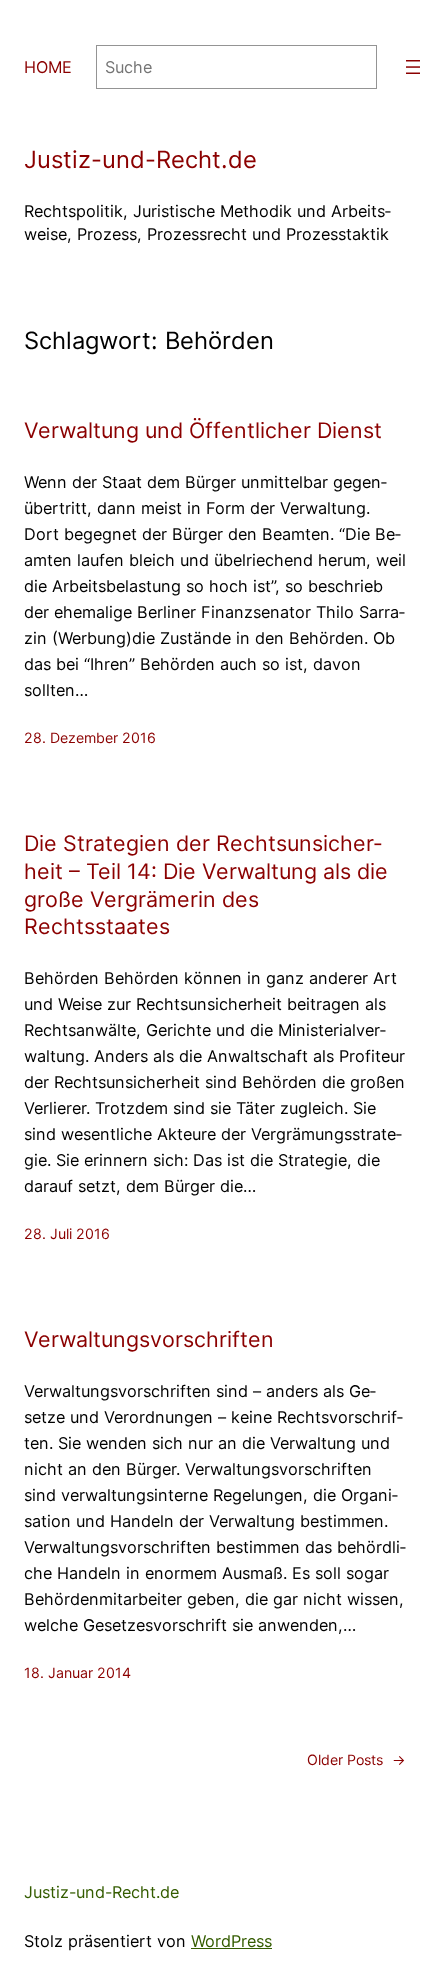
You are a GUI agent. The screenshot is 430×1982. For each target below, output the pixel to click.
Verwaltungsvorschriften (149, 1339)
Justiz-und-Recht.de (140, 159)
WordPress (231, 1941)
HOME (48, 67)
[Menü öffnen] (413, 67)
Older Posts (356, 1759)
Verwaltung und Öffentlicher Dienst (203, 430)
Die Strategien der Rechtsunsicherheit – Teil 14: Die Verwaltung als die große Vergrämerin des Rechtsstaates (206, 885)
